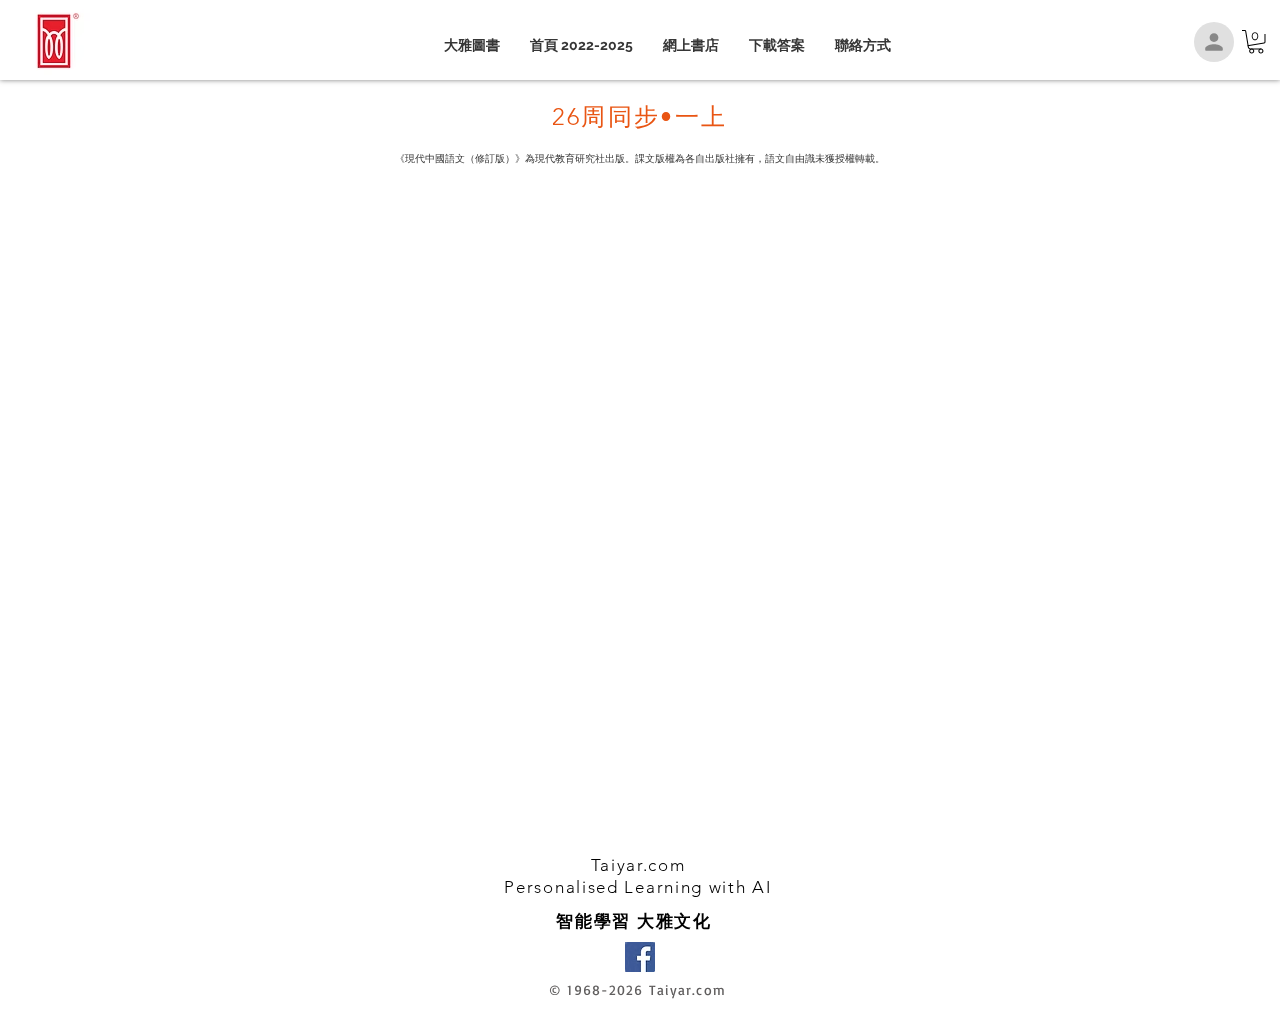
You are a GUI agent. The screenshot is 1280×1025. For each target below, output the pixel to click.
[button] (1256, 42)
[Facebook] (640, 957)
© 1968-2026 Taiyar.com (637, 989)
